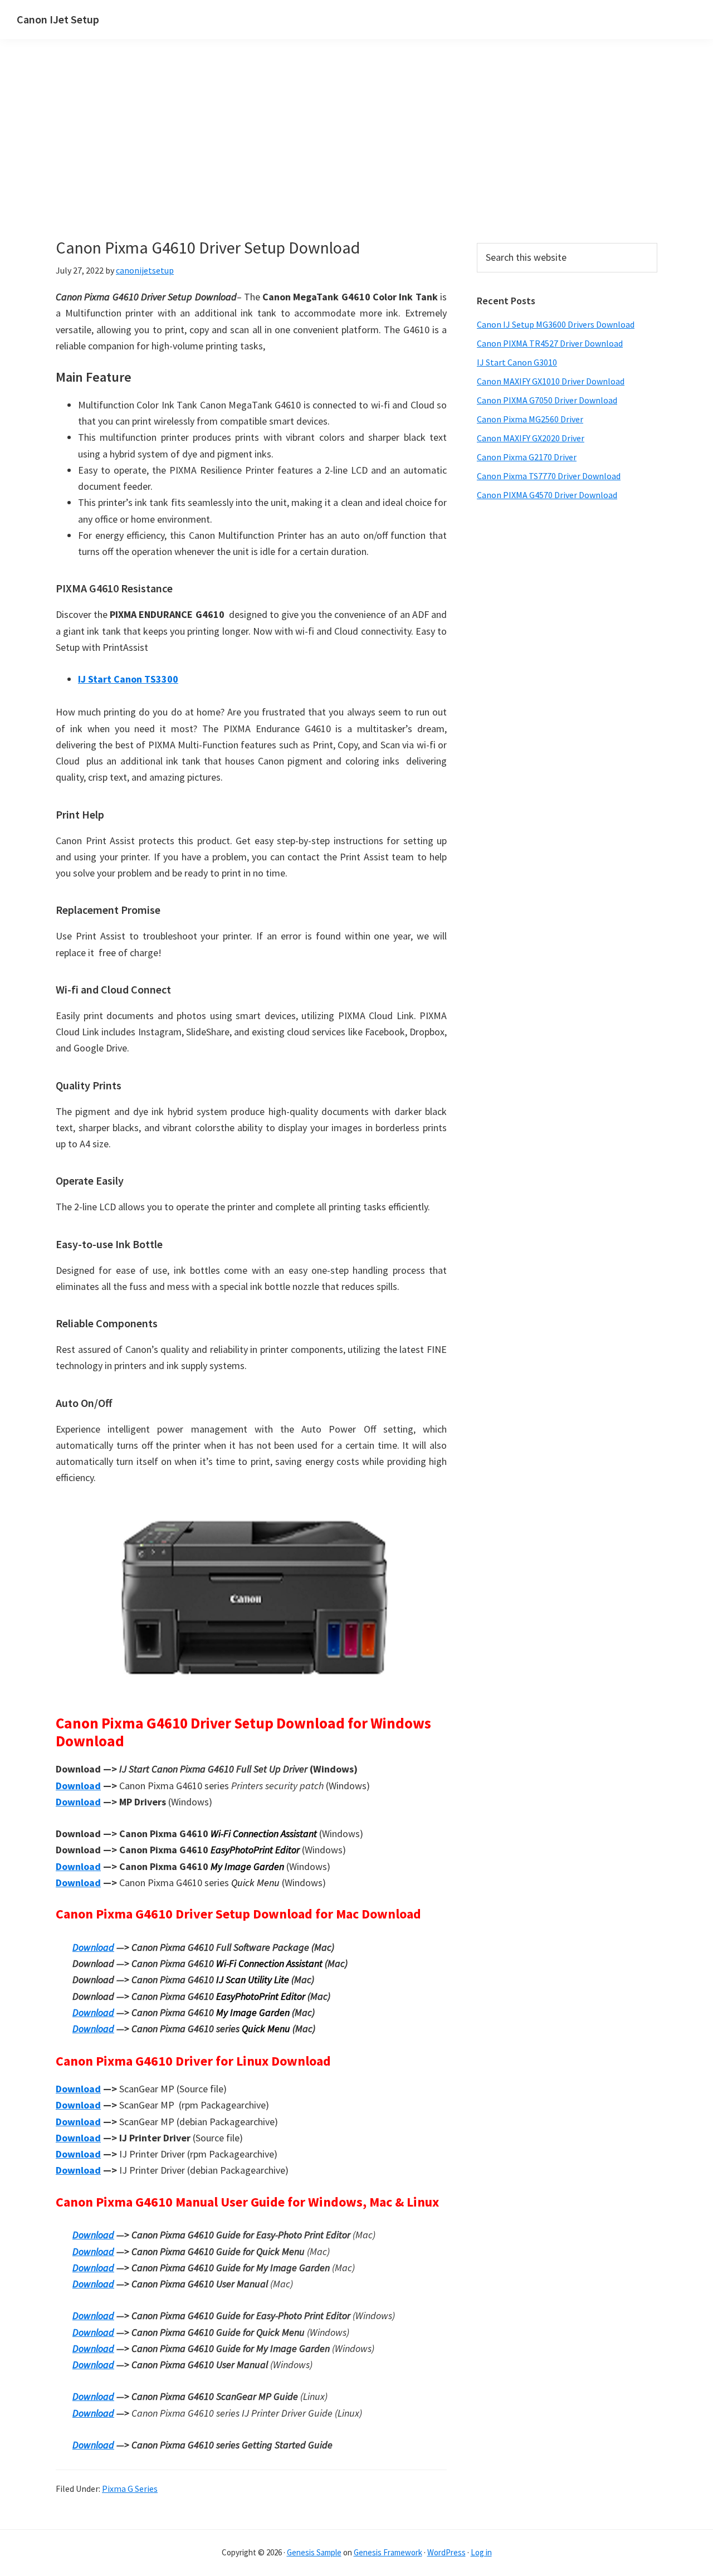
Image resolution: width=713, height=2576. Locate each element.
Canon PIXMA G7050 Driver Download (547, 400)
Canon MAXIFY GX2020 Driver (531, 438)
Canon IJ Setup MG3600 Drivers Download (556, 324)
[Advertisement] (251, 155)
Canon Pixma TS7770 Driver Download (549, 476)
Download (78, 1786)
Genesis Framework (388, 2552)
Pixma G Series (130, 2489)
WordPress (446, 2552)
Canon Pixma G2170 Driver (527, 457)
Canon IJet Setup (58, 19)
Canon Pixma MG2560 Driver (530, 419)
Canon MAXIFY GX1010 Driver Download (551, 381)
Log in (481, 2552)
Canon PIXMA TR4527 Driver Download (550, 343)
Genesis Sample (314, 2552)
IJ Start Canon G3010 (517, 362)
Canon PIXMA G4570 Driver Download (547, 495)
